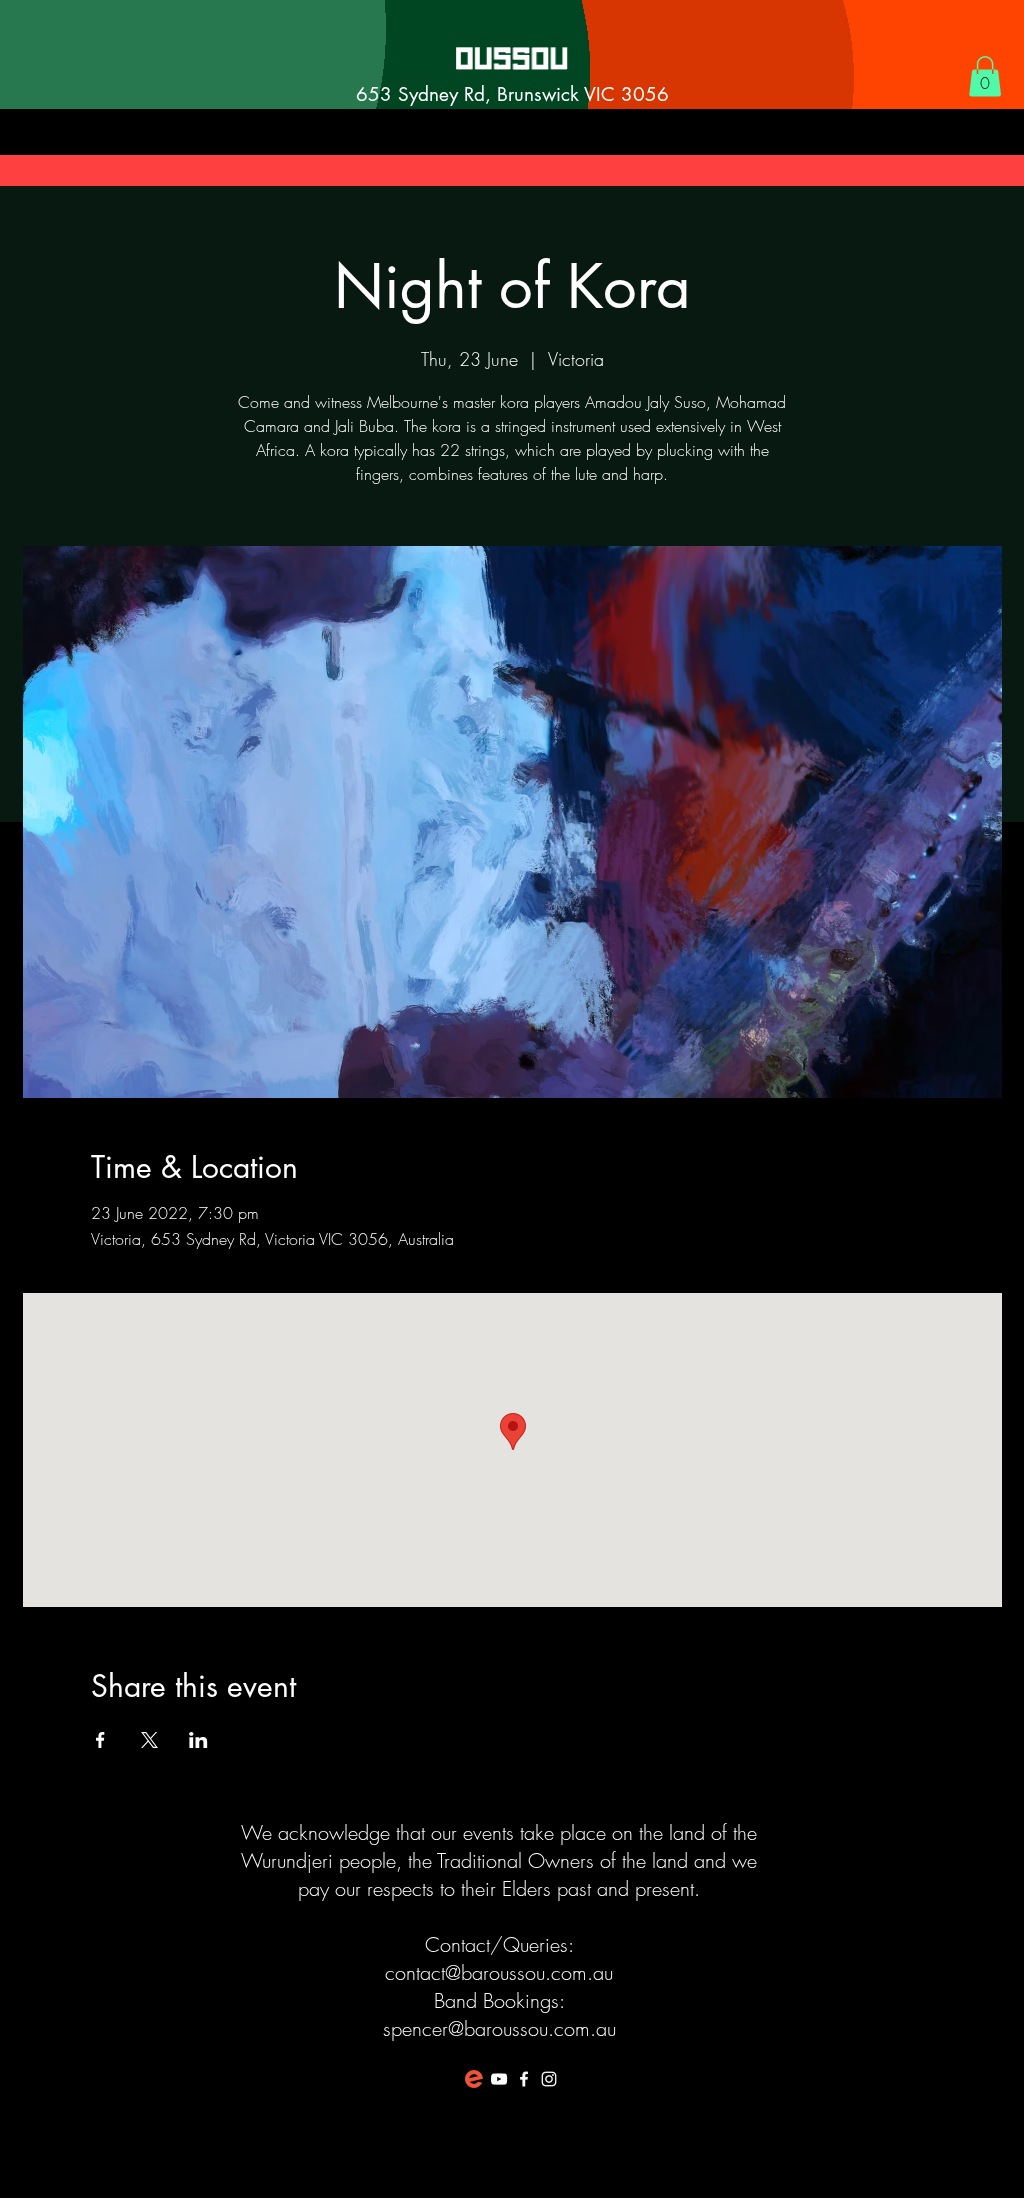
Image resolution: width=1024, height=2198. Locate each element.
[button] (985, 76)
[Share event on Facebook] (100, 1740)
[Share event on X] (149, 1740)
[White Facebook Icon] (524, 2079)
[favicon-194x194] (474, 2079)
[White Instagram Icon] (549, 2079)
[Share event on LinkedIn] (198, 1740)
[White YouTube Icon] (499, 2079)
